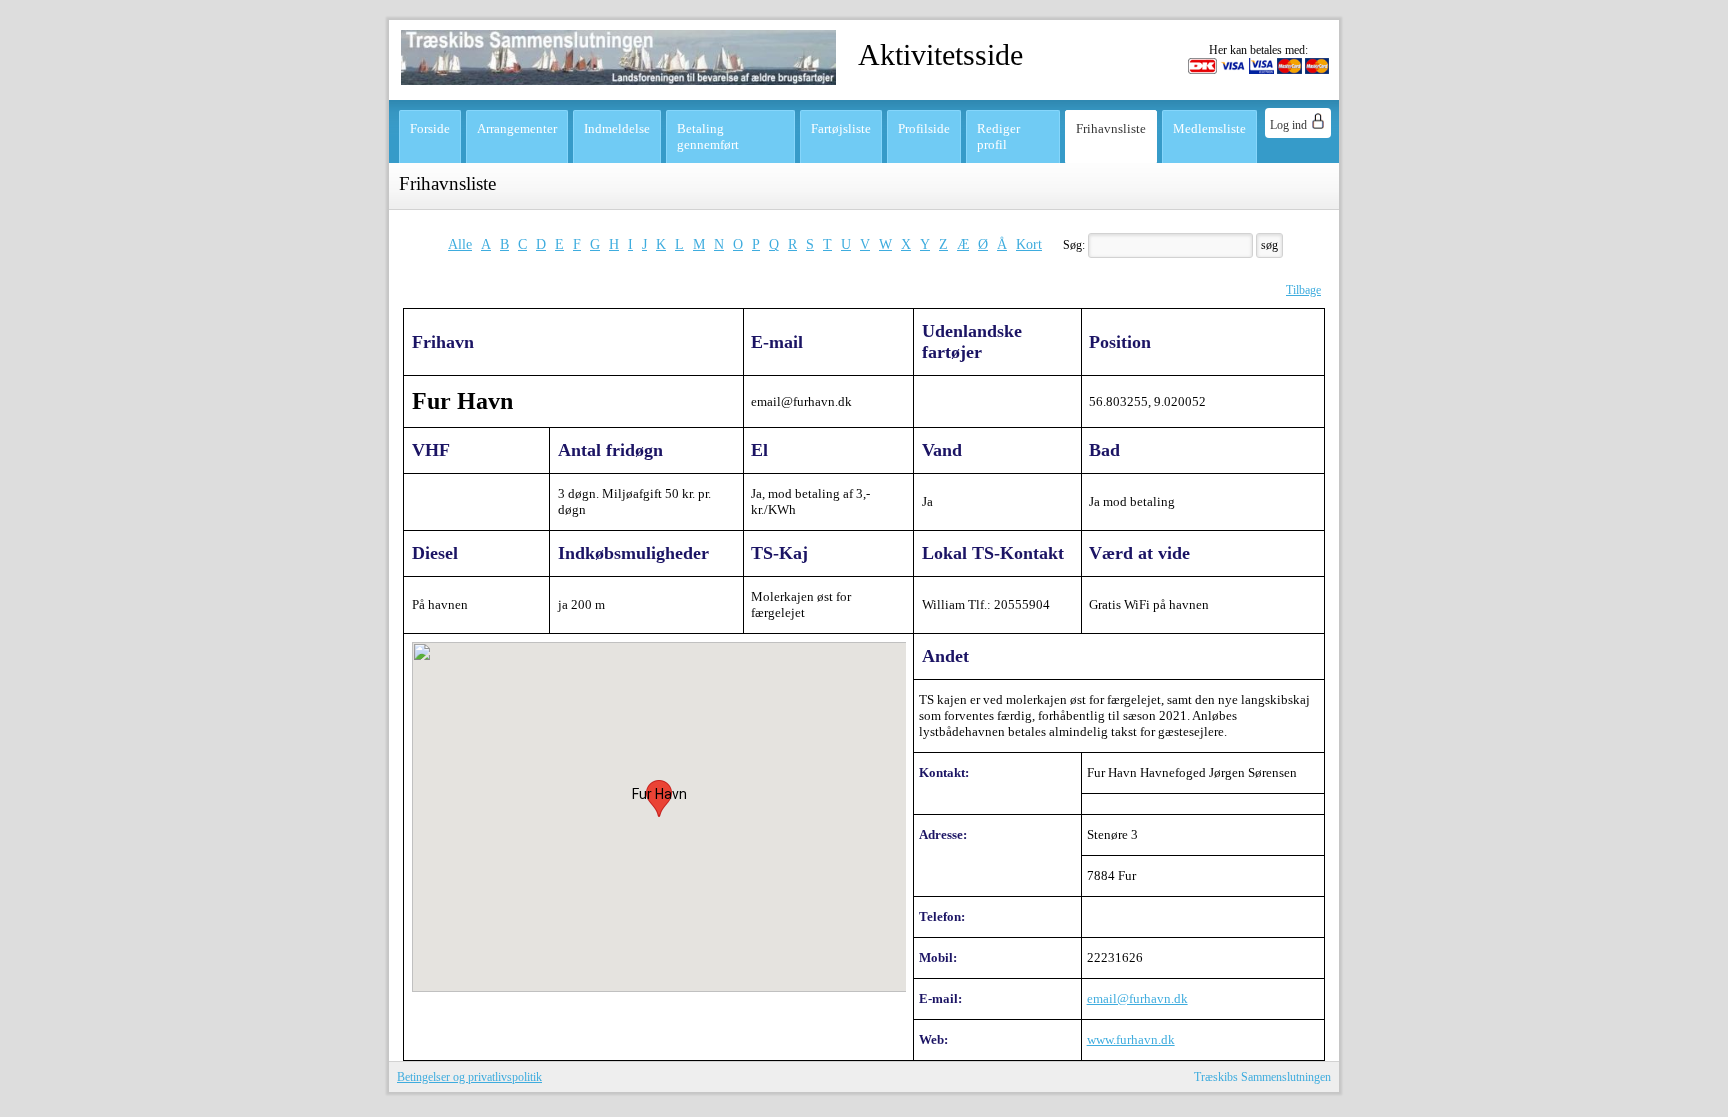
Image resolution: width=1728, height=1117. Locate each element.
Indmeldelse (617, 128)
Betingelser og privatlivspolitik (469, 1077)
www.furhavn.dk (1131, 1039)
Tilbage (1303, 290)
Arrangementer (517, 128)
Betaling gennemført (708, 136)
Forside (430, 128)
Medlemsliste (1209, 128)
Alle (460, 244)
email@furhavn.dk (1137, 998)
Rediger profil (998, 136)
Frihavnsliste (1111, 128)
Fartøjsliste (841, 128)
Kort (1029, 244)
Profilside (924, 128)
